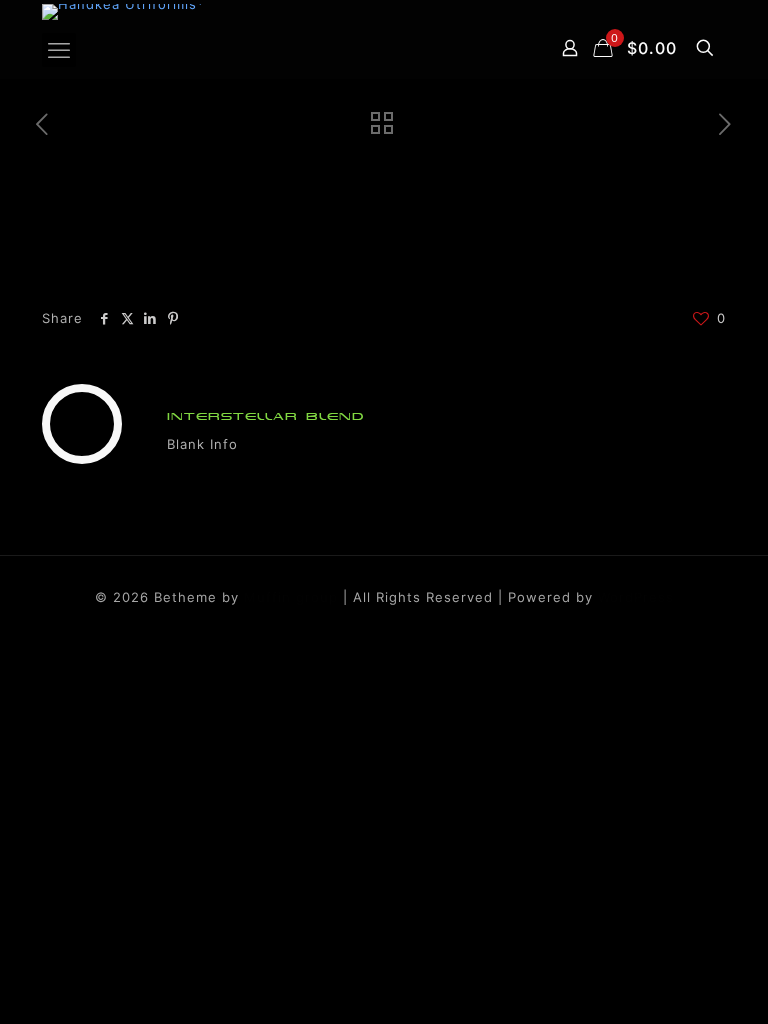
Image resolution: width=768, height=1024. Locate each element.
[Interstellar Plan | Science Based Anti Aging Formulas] (123, 12)
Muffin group (291, 597)
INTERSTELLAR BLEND (266, 416)
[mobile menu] (59, 50)
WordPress (636, 597)
